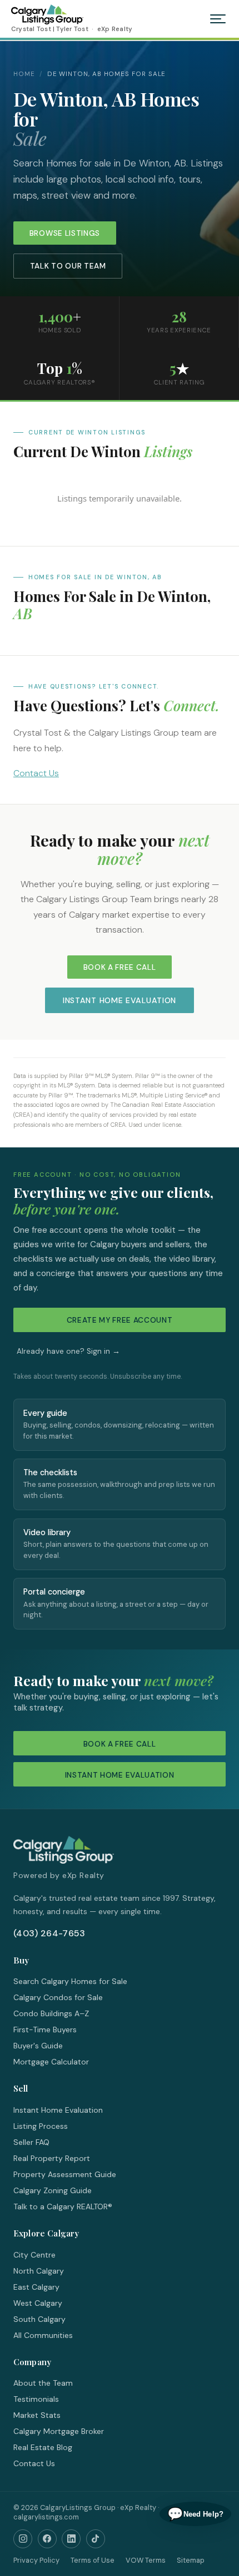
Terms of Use (93, 2560)
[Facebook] (47, 2539)
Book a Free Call (120, 967)
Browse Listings (65, 233)
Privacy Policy (36, 2560)
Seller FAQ (31, 2142)
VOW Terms (146, 2560)
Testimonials (36, 2399)
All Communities (43, 2335)
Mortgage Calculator (51, 2062)
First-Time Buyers (45, 2030)
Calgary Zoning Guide (53, 2190)
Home (24, 74)
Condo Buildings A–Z (51, 2013)
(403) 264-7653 (49, 1933)
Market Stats (37, 2415)
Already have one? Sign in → (68, 1351)
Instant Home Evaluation (120, 1000)
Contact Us (36, 773)
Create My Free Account (120, 1320)
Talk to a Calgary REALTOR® (63, 2206)
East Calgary (36, 2287)
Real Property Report (52, 2158)
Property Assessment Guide (65, 2174)
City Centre (34, 2255)
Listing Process (41, 2126)
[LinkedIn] (71, 2539)
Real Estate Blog (43, 2447)
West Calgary (38, 2303)
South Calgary (39, 2319)
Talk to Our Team (68, 266)
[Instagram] (23, 2539)
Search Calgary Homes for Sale (70, 1981)
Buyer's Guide (38, 2046)
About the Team (43, 2383)
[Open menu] (218, 19)
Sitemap (191, 2560)
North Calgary (39, 2271)
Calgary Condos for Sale (58, 1997)
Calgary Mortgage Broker (59, 2431)
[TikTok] (96, 2539)
